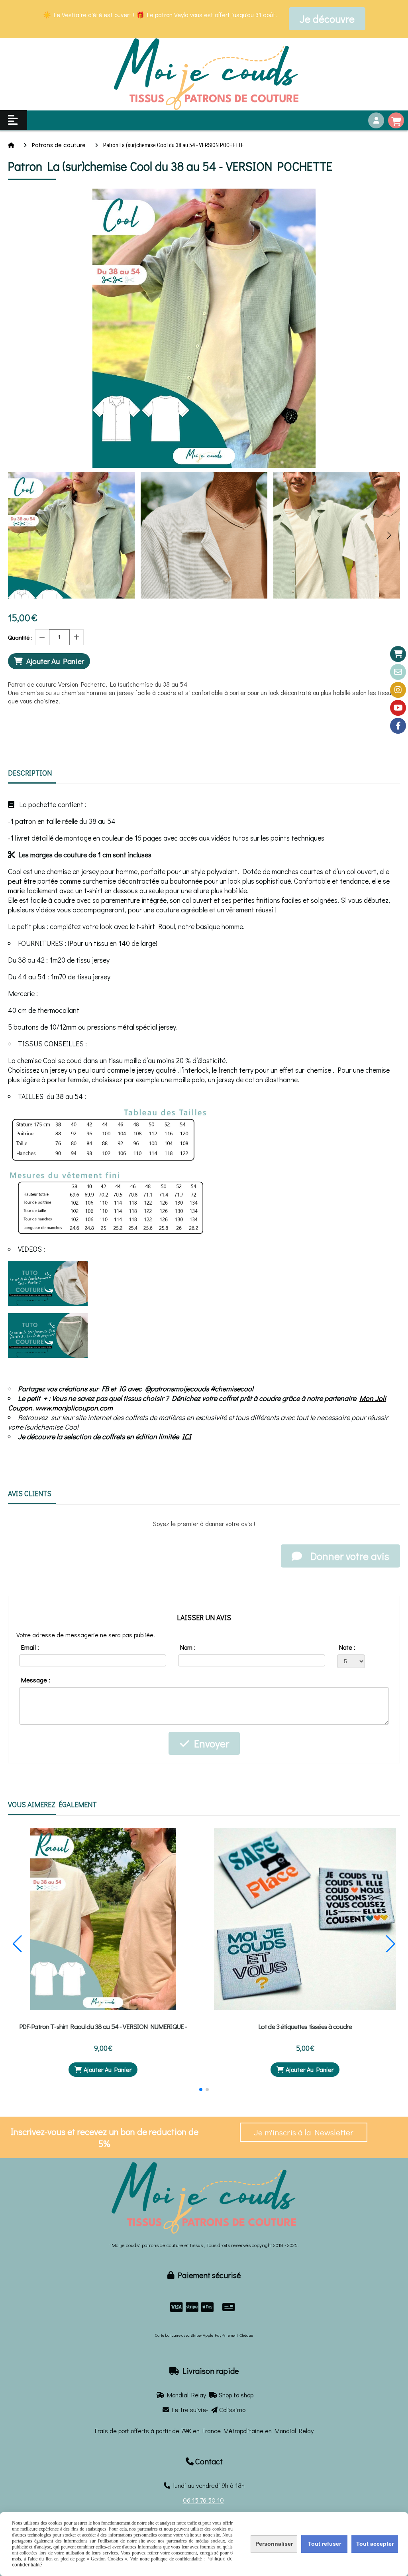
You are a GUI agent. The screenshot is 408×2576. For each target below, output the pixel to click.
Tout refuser (325, 2544)
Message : (36, 1680)
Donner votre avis (348, 1556)
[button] (389, 535)
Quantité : (20, 637)
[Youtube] (398, 708)
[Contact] (398, 672)
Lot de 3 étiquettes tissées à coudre (305, 2026)
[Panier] (398, 654)
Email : (30, 1647)
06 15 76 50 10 (203, 2500)
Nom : (188, 1647)
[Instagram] (398, 690)
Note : (347, 1647)
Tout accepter (375, 2544)
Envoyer (209, 1743)
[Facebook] (398, 726)
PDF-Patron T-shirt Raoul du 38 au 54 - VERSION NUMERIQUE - (103, 2026)
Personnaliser (274, 2544)
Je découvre (327, 19)
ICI (187, 1436)
